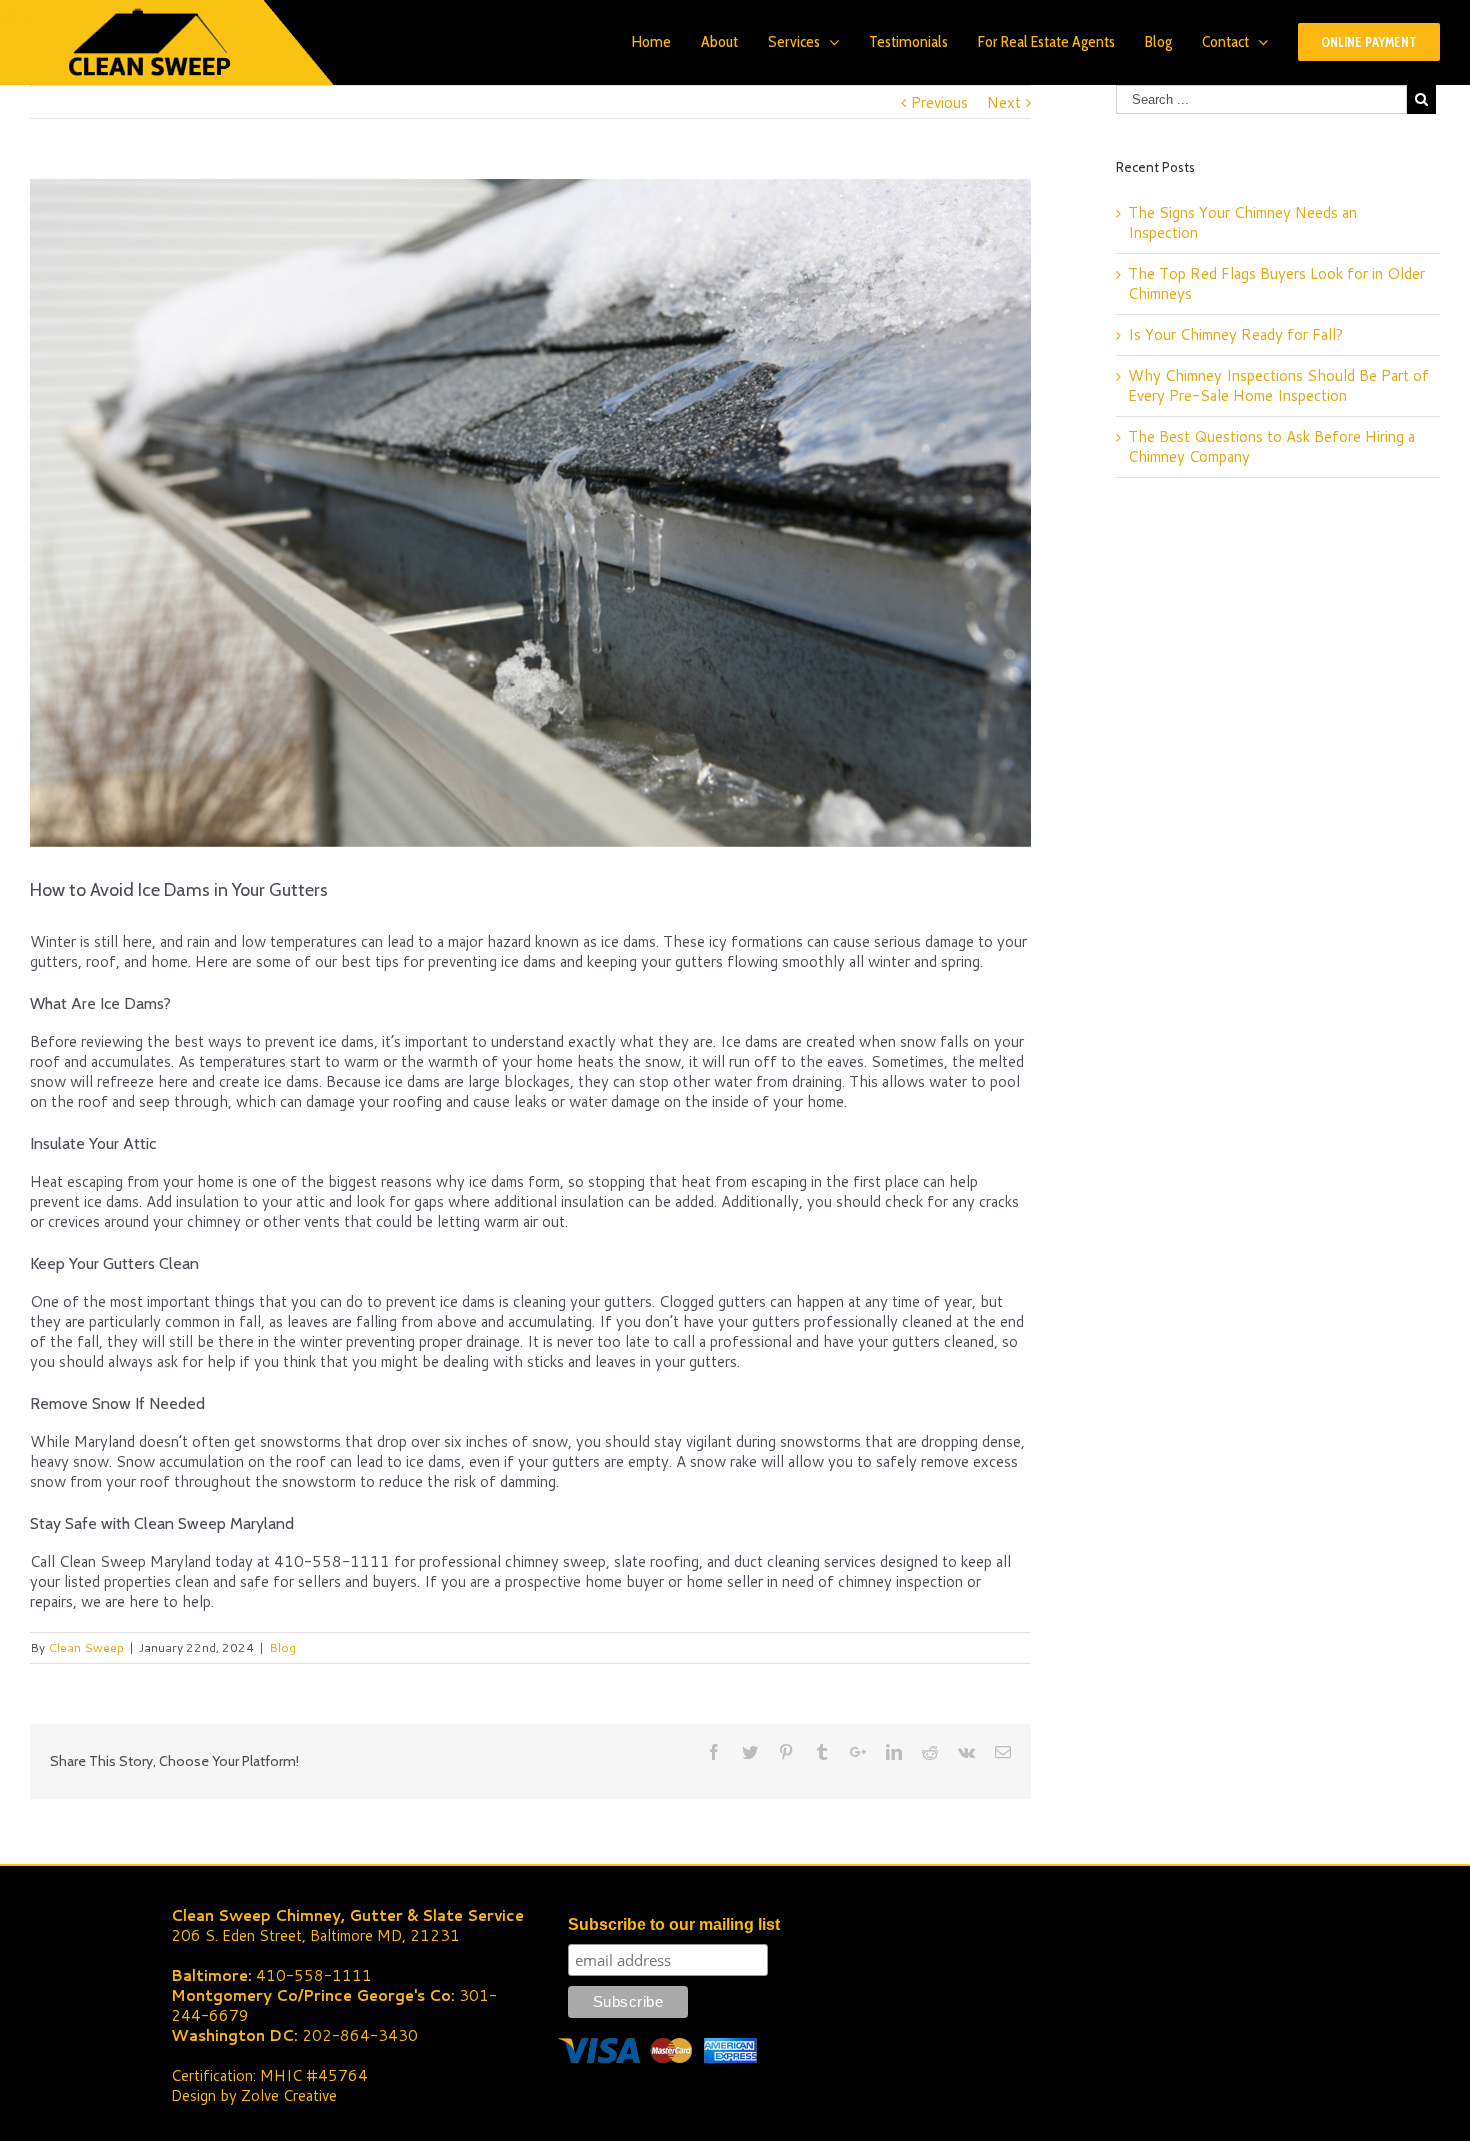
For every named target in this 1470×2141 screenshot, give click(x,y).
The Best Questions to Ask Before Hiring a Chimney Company (1271, 446)
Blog (282, 1647)
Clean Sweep (86, 1647)
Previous (939, 102)
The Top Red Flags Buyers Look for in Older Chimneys (1276, 283)
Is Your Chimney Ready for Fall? (1235, 334)
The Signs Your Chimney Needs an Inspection (1242, 222)
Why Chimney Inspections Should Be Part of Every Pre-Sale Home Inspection (1278, 385)
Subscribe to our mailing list (674, 1924)
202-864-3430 (360, 2035)
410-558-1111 (314, 1975)
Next (1004, 102)
